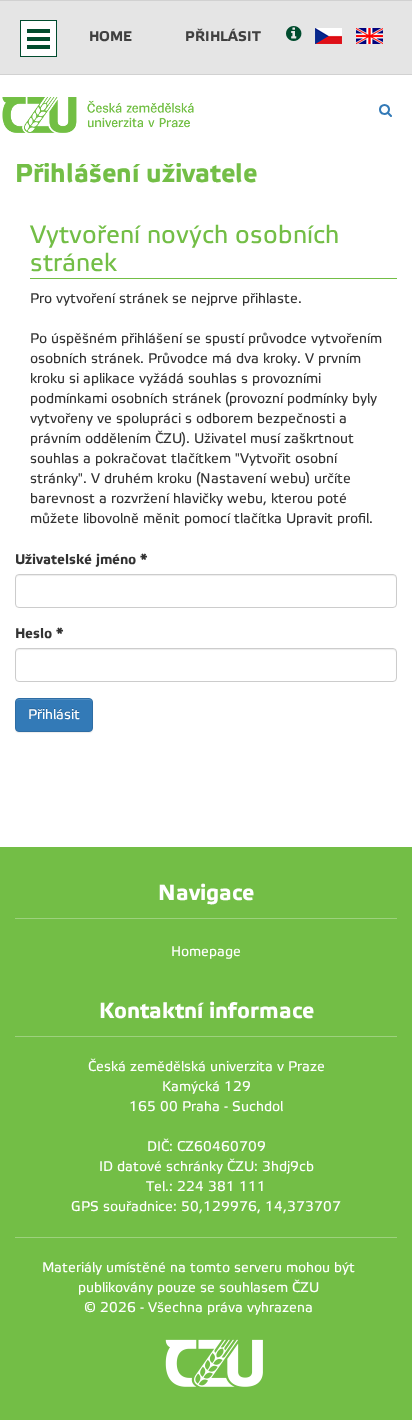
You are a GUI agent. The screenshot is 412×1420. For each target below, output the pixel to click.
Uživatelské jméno (81, 559)
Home (110, 36)
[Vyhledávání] (385, 110)
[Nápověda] (293, 35)
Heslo (39, 633)
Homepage (206, 951)
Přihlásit (223, 36)
